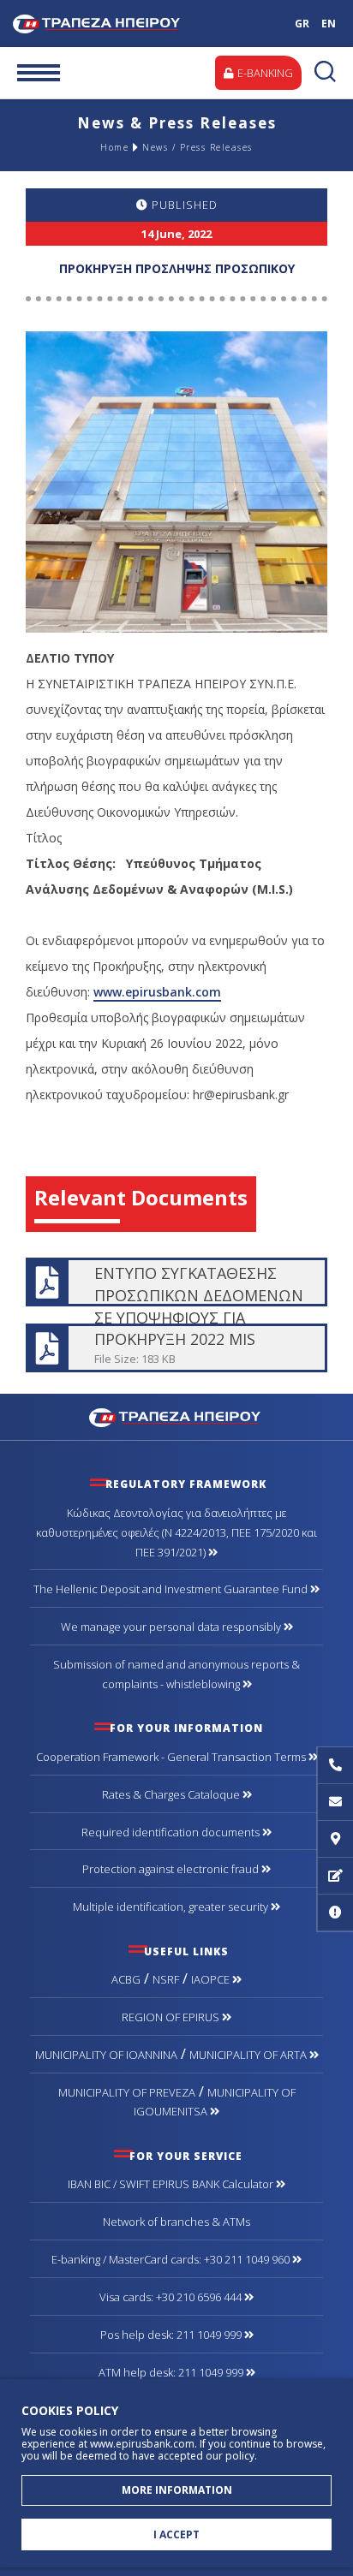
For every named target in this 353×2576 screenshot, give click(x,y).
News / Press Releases (197, 147)
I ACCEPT (176, 2534)
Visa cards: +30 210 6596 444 (172, 2297)
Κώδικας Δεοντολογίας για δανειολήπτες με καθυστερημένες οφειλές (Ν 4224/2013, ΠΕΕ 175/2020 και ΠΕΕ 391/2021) (176, 1532)
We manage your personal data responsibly (172, 1627)
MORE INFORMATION (177, 2490)
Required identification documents (172, 1832)
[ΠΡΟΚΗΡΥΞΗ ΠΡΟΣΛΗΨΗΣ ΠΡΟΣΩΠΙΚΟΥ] (176, 481)
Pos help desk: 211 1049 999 (172, 2335)
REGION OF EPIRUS (172, 2017)
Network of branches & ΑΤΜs (176, 2222)
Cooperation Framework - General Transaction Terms (172, 1757)
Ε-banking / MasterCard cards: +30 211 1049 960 (172, 2259)
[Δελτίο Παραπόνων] (335, 1876)
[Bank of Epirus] (177, 1416)
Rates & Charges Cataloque (172, 1794)
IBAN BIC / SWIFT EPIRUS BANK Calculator (172, 2184)
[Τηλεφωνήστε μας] (335, 1766)
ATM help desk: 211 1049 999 (172, 2372)
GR (302, 24)
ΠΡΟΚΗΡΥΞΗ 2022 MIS (175, 1348)
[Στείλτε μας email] (335, 1803)
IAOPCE (212, 1979)
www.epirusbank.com (157, 992)
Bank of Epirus (124, 24)
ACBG (126, 1979)
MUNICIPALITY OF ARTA (249, 2055)
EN (329, 24)
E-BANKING (264, 73)
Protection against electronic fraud (172, 1869)
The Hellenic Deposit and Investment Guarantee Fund (172, 1589)
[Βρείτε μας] (335, 1839)
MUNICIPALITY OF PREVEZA (127, 2092)
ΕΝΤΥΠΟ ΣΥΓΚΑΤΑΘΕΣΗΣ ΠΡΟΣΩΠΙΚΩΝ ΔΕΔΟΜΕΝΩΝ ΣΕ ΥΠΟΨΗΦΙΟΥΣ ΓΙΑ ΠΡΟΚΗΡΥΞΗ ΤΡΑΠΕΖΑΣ (175, 1282)
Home (114, 147)
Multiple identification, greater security (172, 1907)
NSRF (166, 1979)
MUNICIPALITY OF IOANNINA (106, 2055)
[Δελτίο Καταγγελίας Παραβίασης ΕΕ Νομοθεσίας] (335, 1913)
